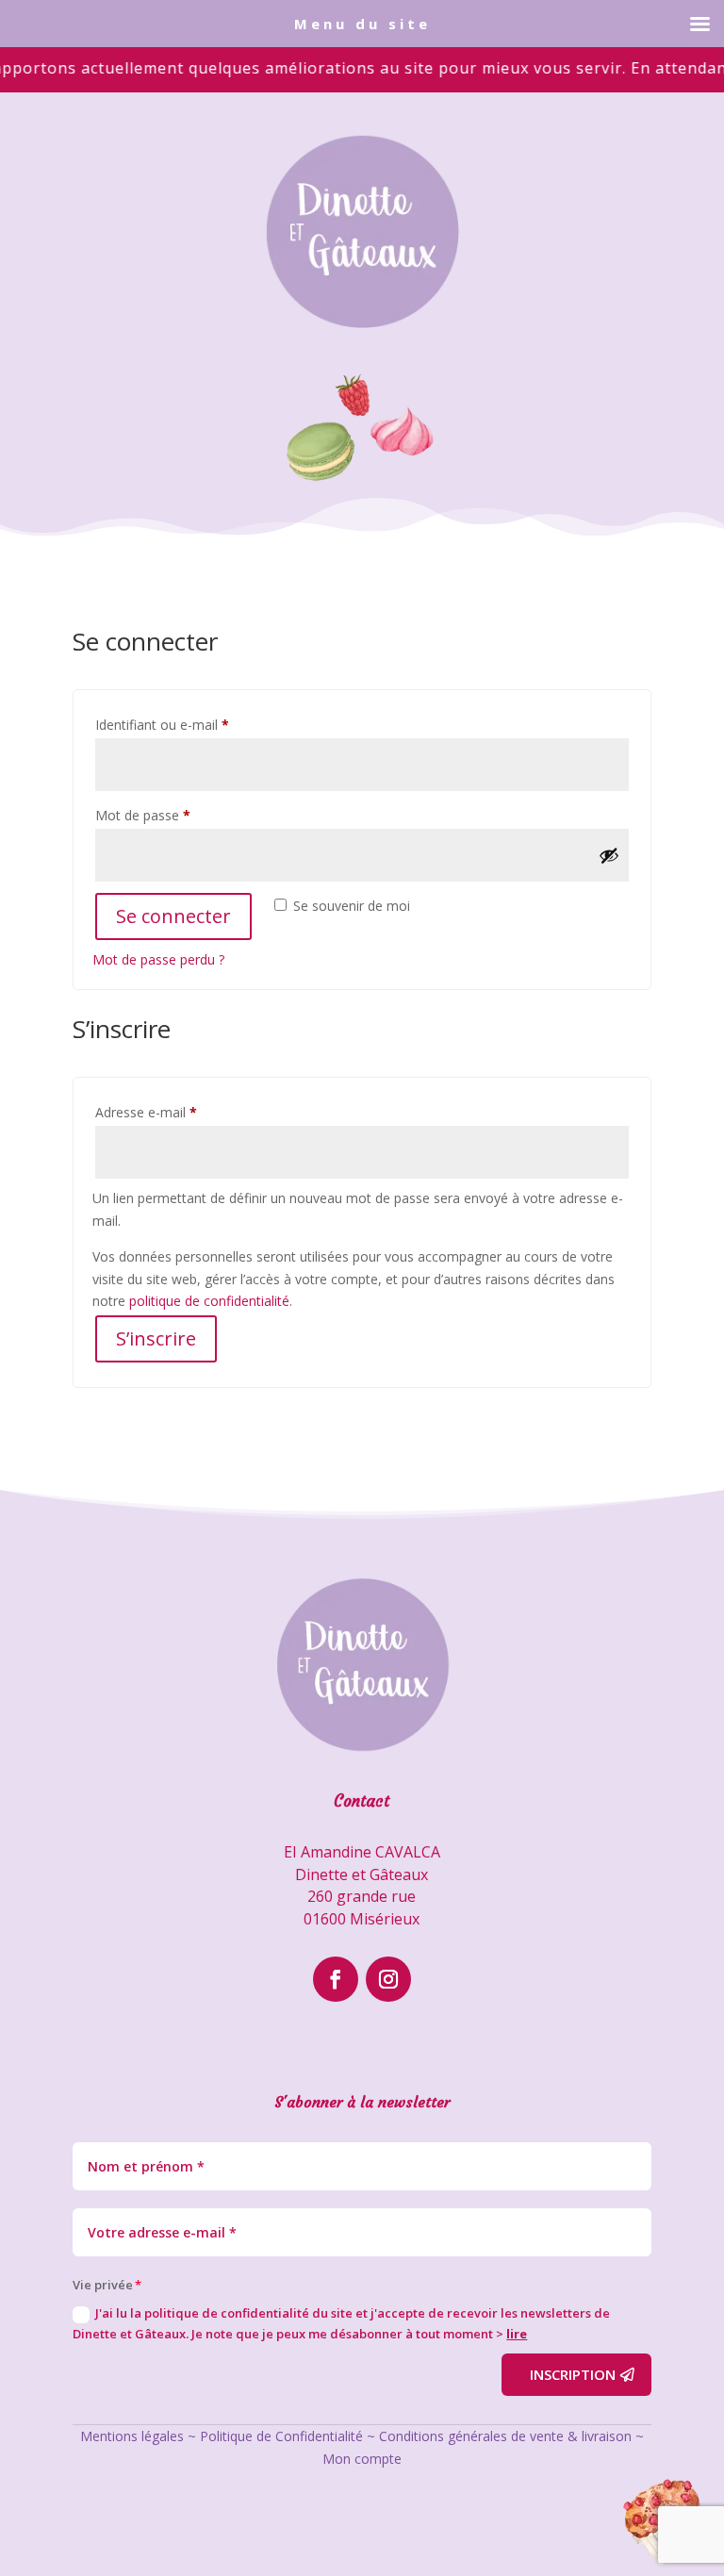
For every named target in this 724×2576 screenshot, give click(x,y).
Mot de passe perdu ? (158, 959)
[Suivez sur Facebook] (336, 1979)
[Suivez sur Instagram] (388, 1979)
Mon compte (362, 2459)
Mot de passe (176, 815)
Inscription (573, 2374)
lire (517, 2334)
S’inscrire (156, 1338)
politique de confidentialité (209, 1301)
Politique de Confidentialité (281, 2436)
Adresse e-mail (179, 1112)
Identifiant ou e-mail (195, 724)
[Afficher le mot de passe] (609, 855)
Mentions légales (132, 2436)
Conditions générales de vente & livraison (505, 2436)
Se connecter (173, 916)
